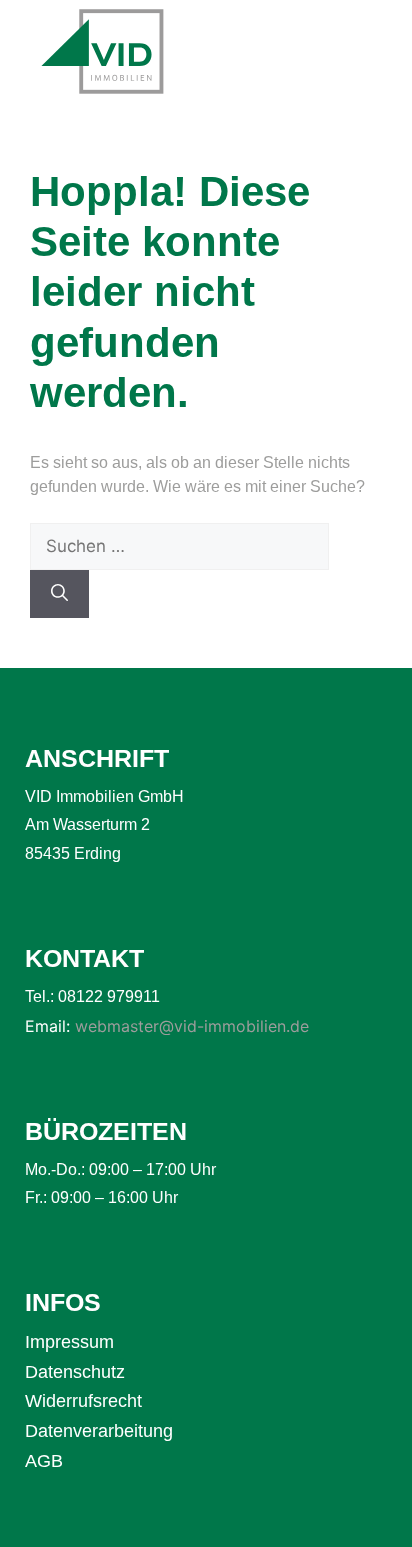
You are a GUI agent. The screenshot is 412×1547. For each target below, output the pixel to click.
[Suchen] (59, 594)
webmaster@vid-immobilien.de (192, 1026)
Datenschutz (75, 1372)
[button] (365, 54)
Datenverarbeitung (99, 1431)
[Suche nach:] (179, 546)
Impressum (69, 1342)
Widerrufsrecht (83, 1401)
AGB (44, 1461)
